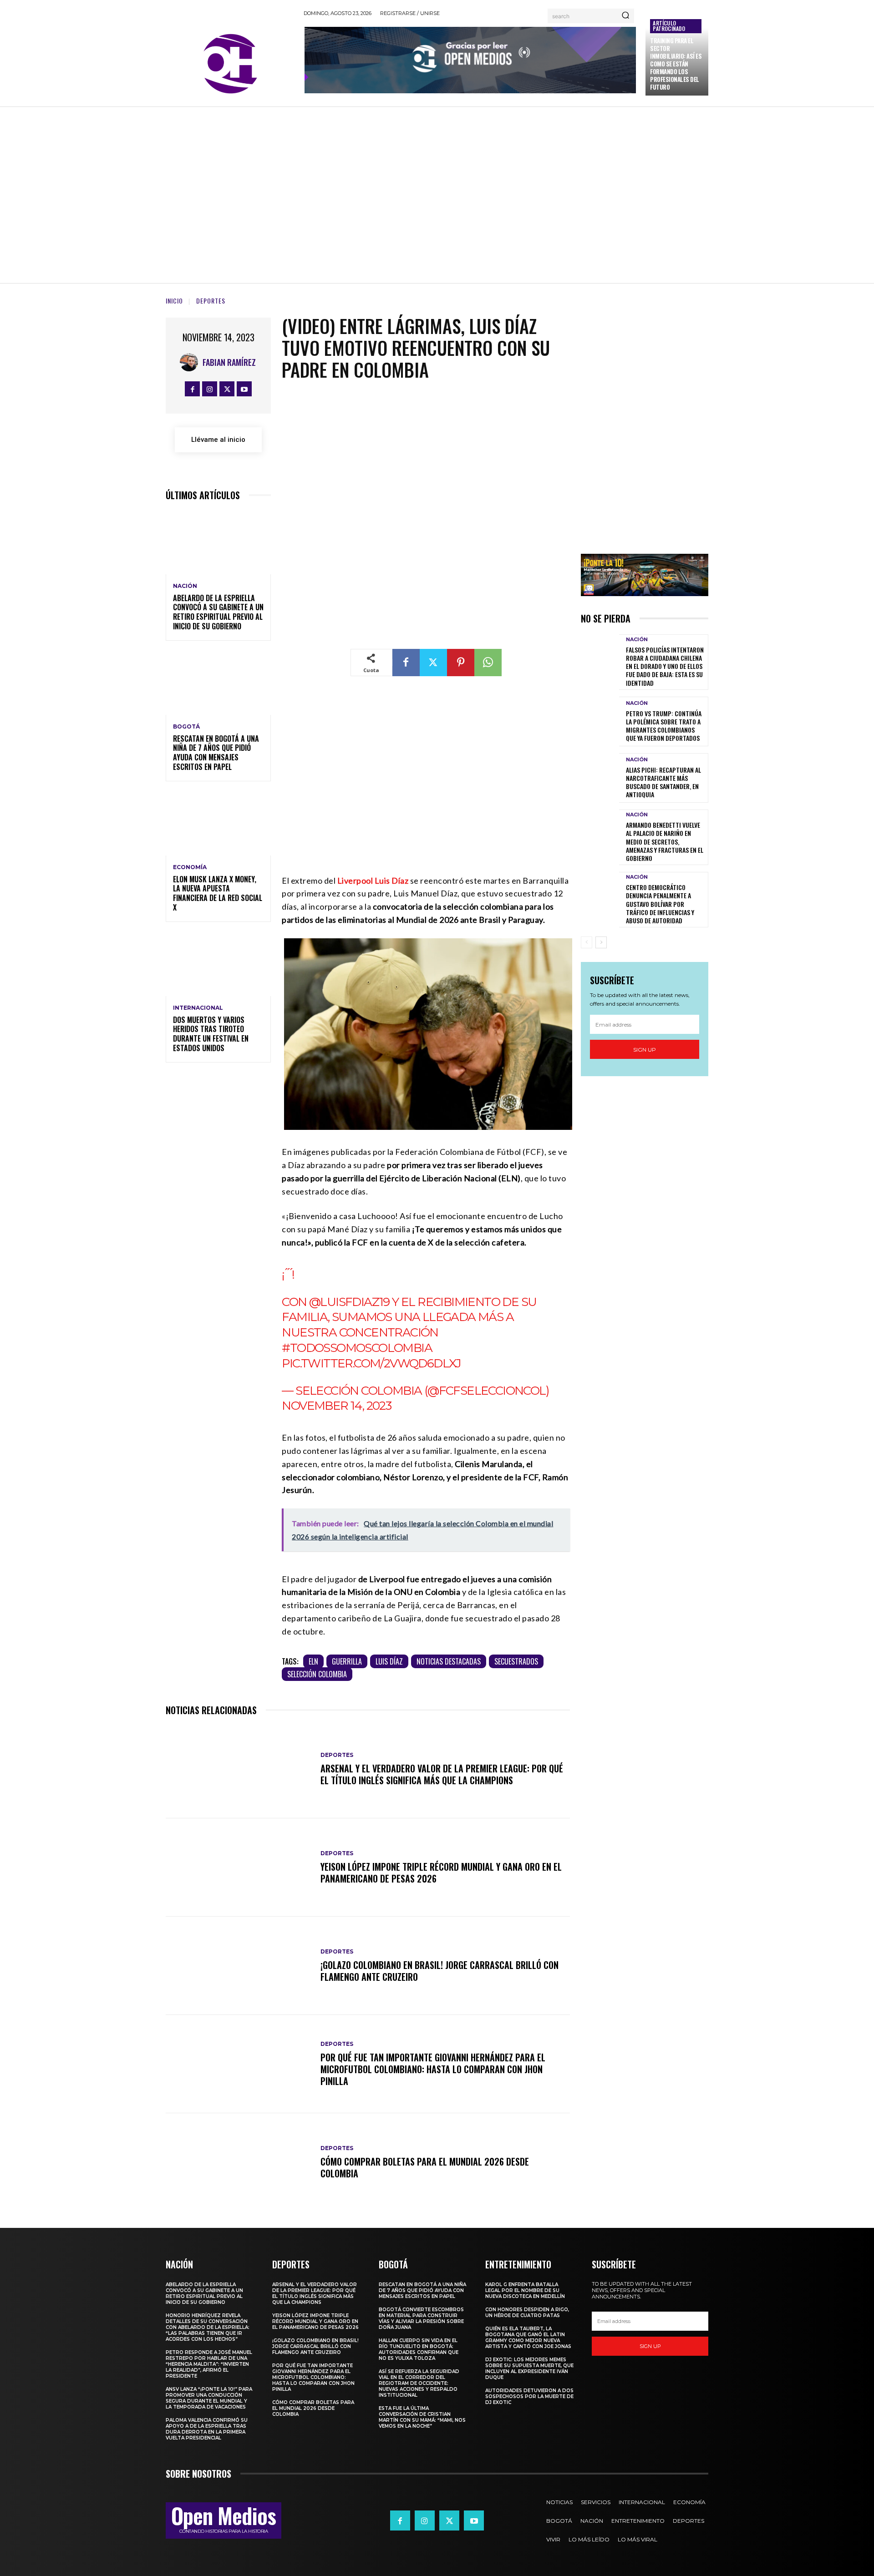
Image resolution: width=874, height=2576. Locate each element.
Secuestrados (516, 1661)
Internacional (198, 1008)
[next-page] (601, 942)
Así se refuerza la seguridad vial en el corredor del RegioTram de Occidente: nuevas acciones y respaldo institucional (419, 2383)
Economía (190, 867)
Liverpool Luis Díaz (373, 881)
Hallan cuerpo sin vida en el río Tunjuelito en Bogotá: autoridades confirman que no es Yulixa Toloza (419, 2349)
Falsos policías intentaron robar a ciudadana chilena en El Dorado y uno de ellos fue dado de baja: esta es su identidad (665, 666)
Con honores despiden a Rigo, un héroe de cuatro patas (527, 2313)
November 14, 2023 (336, 1406)
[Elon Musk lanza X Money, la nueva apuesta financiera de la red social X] (218, 824)
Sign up (645, 1050)
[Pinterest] (461, 663)
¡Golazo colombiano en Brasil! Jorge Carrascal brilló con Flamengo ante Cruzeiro (440, 1971)
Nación (185, 586)
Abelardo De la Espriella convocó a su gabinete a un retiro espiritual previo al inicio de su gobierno (218, 612)
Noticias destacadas (449, 1661)
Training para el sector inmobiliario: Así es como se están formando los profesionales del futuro (676, 63)
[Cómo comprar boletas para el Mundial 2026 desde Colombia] (239, 2162)
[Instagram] (210, 389)
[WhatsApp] (488, 663)
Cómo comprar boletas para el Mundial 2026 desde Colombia (425, 2167)
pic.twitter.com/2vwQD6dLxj (371, 1363)
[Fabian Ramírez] (191, 362)
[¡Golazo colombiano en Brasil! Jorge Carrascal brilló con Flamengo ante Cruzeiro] (239, 1966)
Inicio (174, 301)
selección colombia (317, 1674)
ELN (313, 1661)
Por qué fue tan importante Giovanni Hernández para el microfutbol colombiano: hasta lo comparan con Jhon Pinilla (433, 2069)
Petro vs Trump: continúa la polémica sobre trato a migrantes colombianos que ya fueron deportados (664, 726)
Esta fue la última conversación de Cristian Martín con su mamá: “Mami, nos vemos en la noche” (422, 2417)
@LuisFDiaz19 (349, 1302)
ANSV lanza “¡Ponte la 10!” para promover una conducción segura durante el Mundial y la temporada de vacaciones (209, 2398)
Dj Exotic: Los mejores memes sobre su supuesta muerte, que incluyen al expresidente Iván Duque (529, 2369)
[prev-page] (587, 942)
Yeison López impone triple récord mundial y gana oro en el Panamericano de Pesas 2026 (441, 1873)
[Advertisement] (437, 193)
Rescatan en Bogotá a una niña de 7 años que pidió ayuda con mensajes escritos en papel (216, 753)
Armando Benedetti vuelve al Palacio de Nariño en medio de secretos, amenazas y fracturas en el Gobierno (665, 841)
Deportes (211, 301)
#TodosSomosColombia (357, 1348)
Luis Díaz (389, 1661)
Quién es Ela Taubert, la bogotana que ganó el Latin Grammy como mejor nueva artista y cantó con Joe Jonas (528, 2338)
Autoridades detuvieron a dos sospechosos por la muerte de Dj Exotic (529, 2396)
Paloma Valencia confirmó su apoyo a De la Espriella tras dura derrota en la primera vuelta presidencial (207, 2429)
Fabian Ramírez (229, 362)
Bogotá (186, 727)
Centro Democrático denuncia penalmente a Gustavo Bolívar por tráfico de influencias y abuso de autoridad (660, 904)
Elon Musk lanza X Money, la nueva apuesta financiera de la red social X (218, 893)
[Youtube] (244, 389)
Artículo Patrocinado (669, 26)
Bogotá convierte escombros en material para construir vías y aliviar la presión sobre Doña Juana (421, 2318)
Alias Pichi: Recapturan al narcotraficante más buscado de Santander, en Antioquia (663, 782)
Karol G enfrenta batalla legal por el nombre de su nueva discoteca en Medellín (525, 2290)
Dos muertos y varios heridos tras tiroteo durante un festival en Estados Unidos (211, 1034)
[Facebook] (192, 389)
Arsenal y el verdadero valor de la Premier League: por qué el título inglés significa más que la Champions (442, 1774)
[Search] (625, 16)
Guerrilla (347, 1661)
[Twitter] (227, 389)
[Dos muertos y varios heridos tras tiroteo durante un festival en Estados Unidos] (218, 964)
